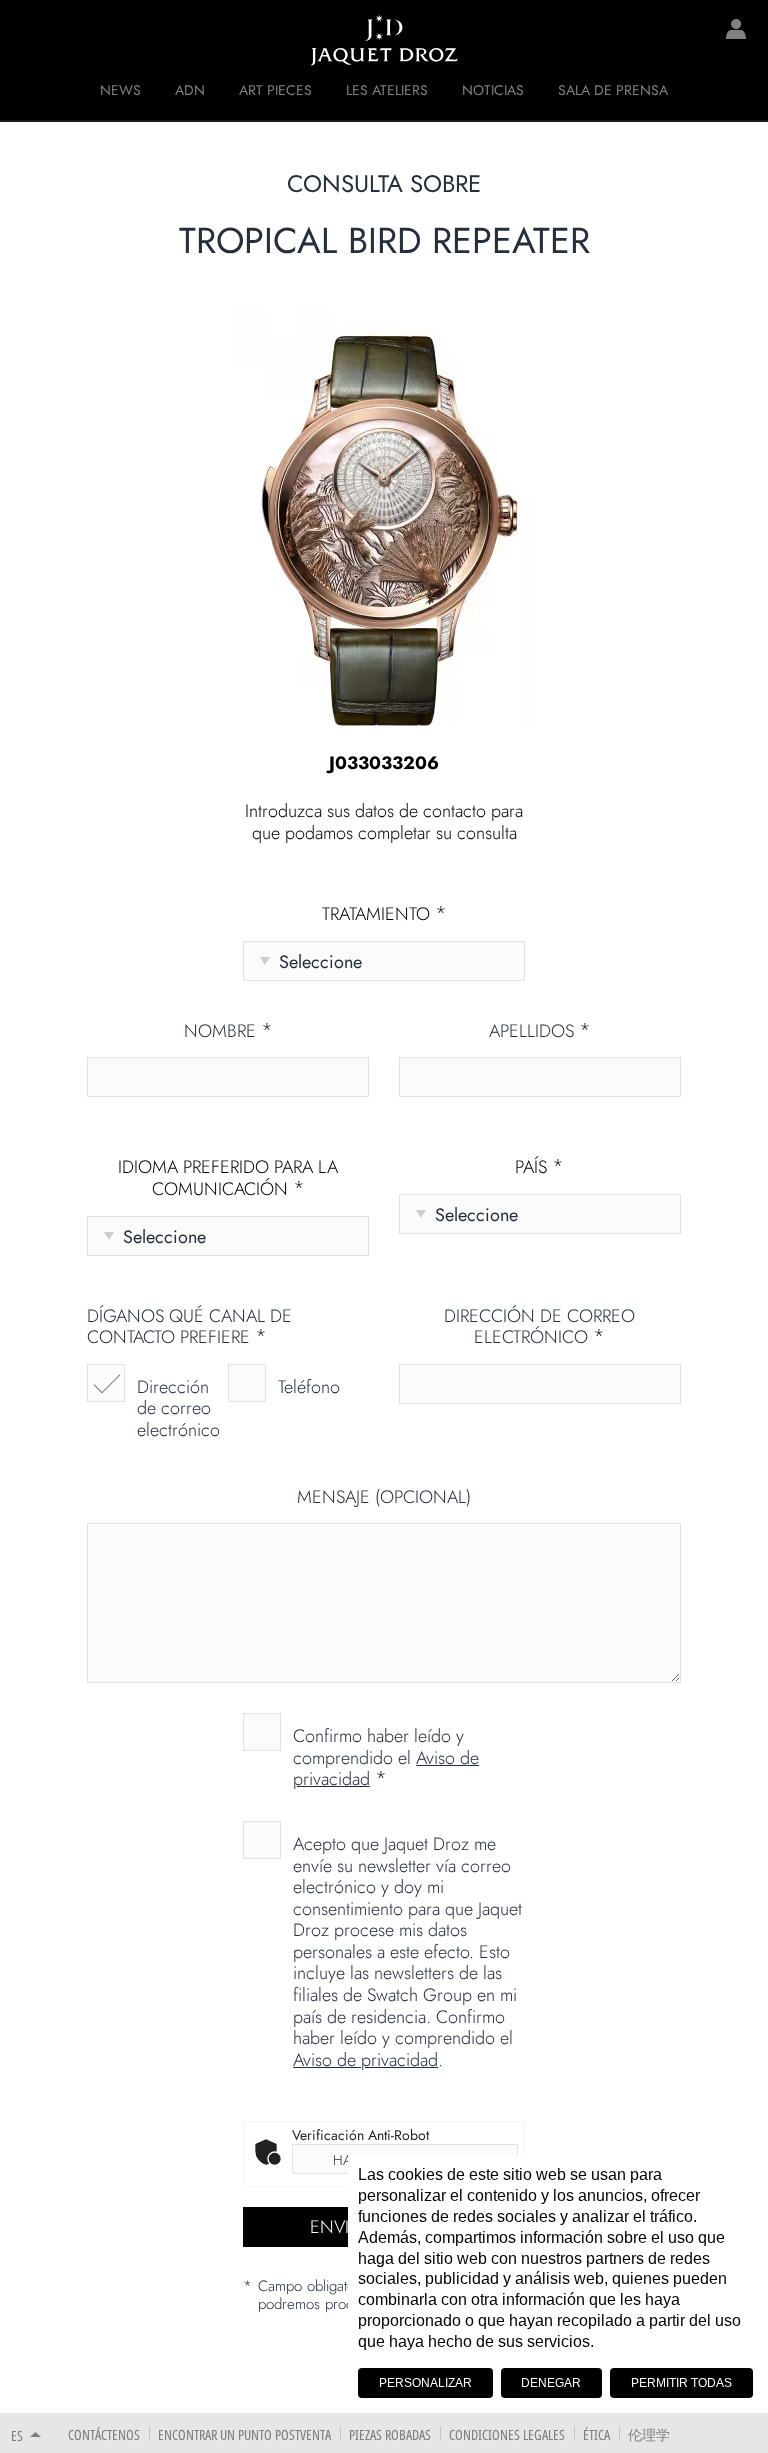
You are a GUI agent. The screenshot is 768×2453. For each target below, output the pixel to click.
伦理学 (649, 2434)
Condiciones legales (507, 2434)
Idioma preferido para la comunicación (228, 1178)
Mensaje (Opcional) (384, 1498)
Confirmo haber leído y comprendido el (386, 1757)
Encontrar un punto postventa (244, 2434)
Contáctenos (104, 2434)
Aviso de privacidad (365, 2060)
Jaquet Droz (30, 40)
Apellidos (540, 1032)
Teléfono (309, 1387)
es (17, 2435)
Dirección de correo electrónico (178, 1408)
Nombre (228, 1032)
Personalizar (425, 2383)
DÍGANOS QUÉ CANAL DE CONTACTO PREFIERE (189, 1327)
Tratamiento (384, 915)
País (539, 1168)
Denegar (551, 2383)
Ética (596, 2434)
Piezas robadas (390, 2434)
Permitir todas (681, 2383)
